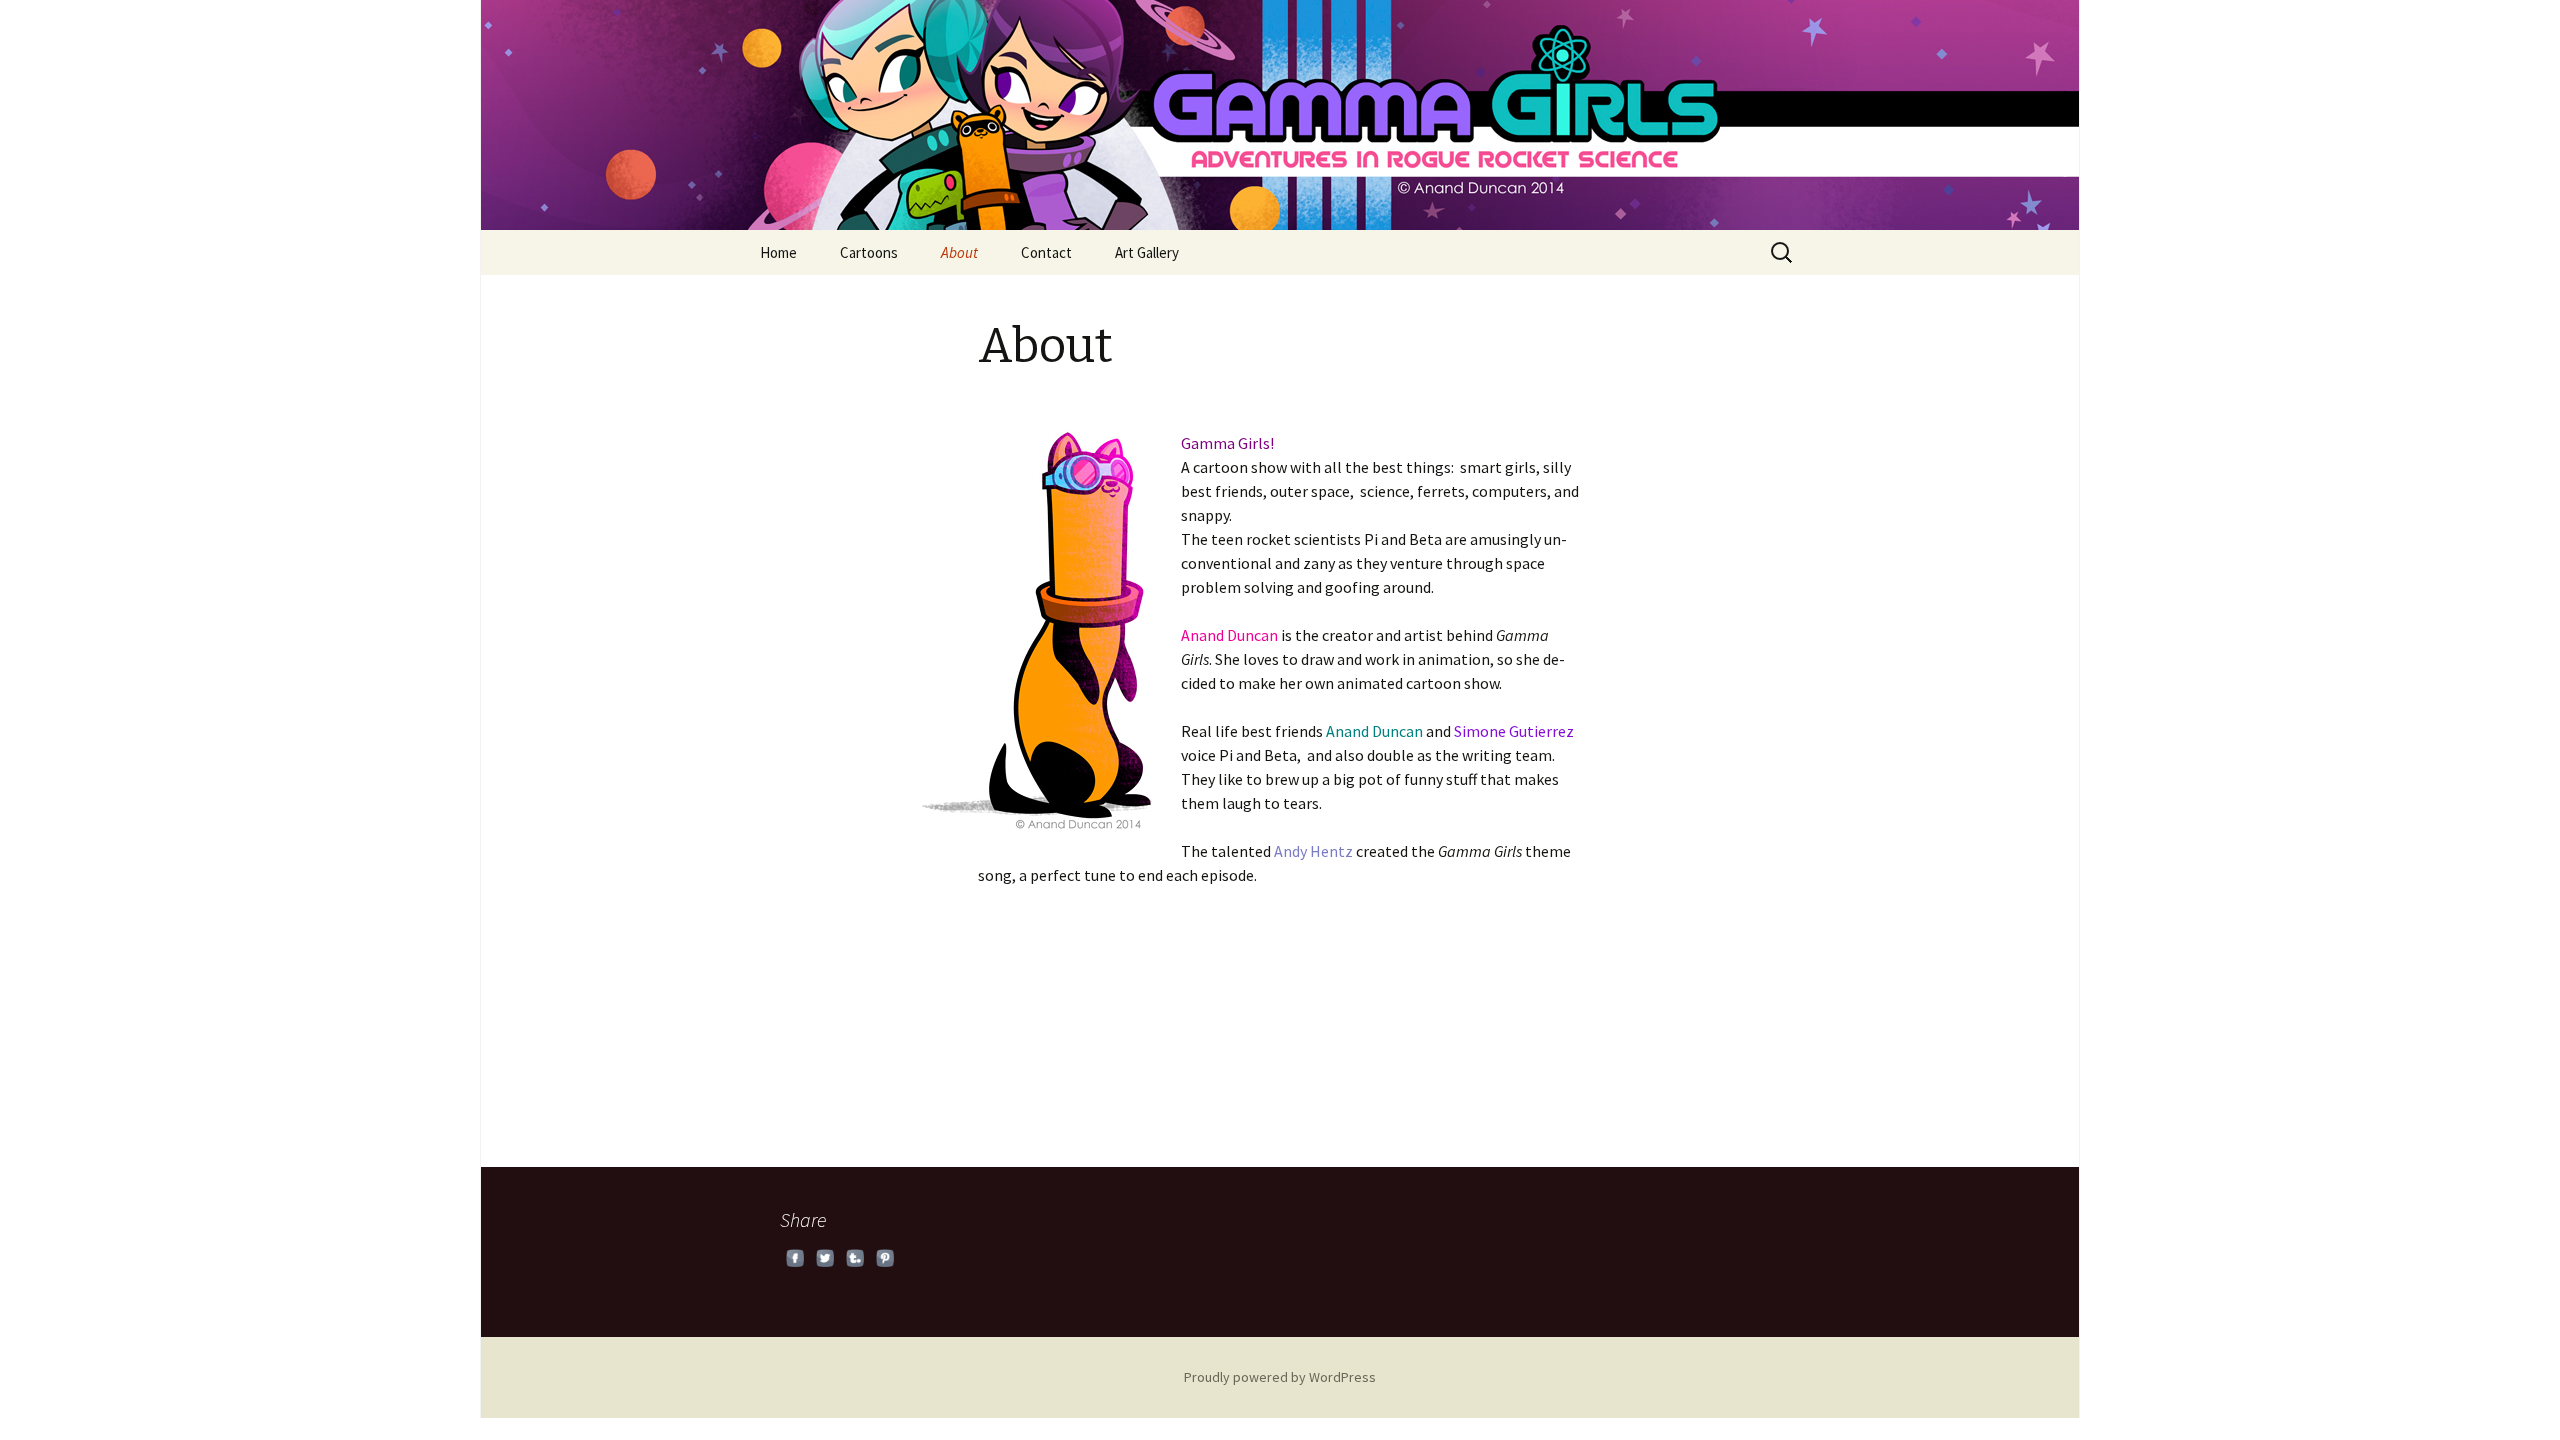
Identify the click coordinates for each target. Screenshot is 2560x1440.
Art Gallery (1147, 252)
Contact (1046, 252)
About (959, 252)
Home (778, 252)
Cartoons (869, 252)
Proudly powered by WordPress (1280, 1377)
